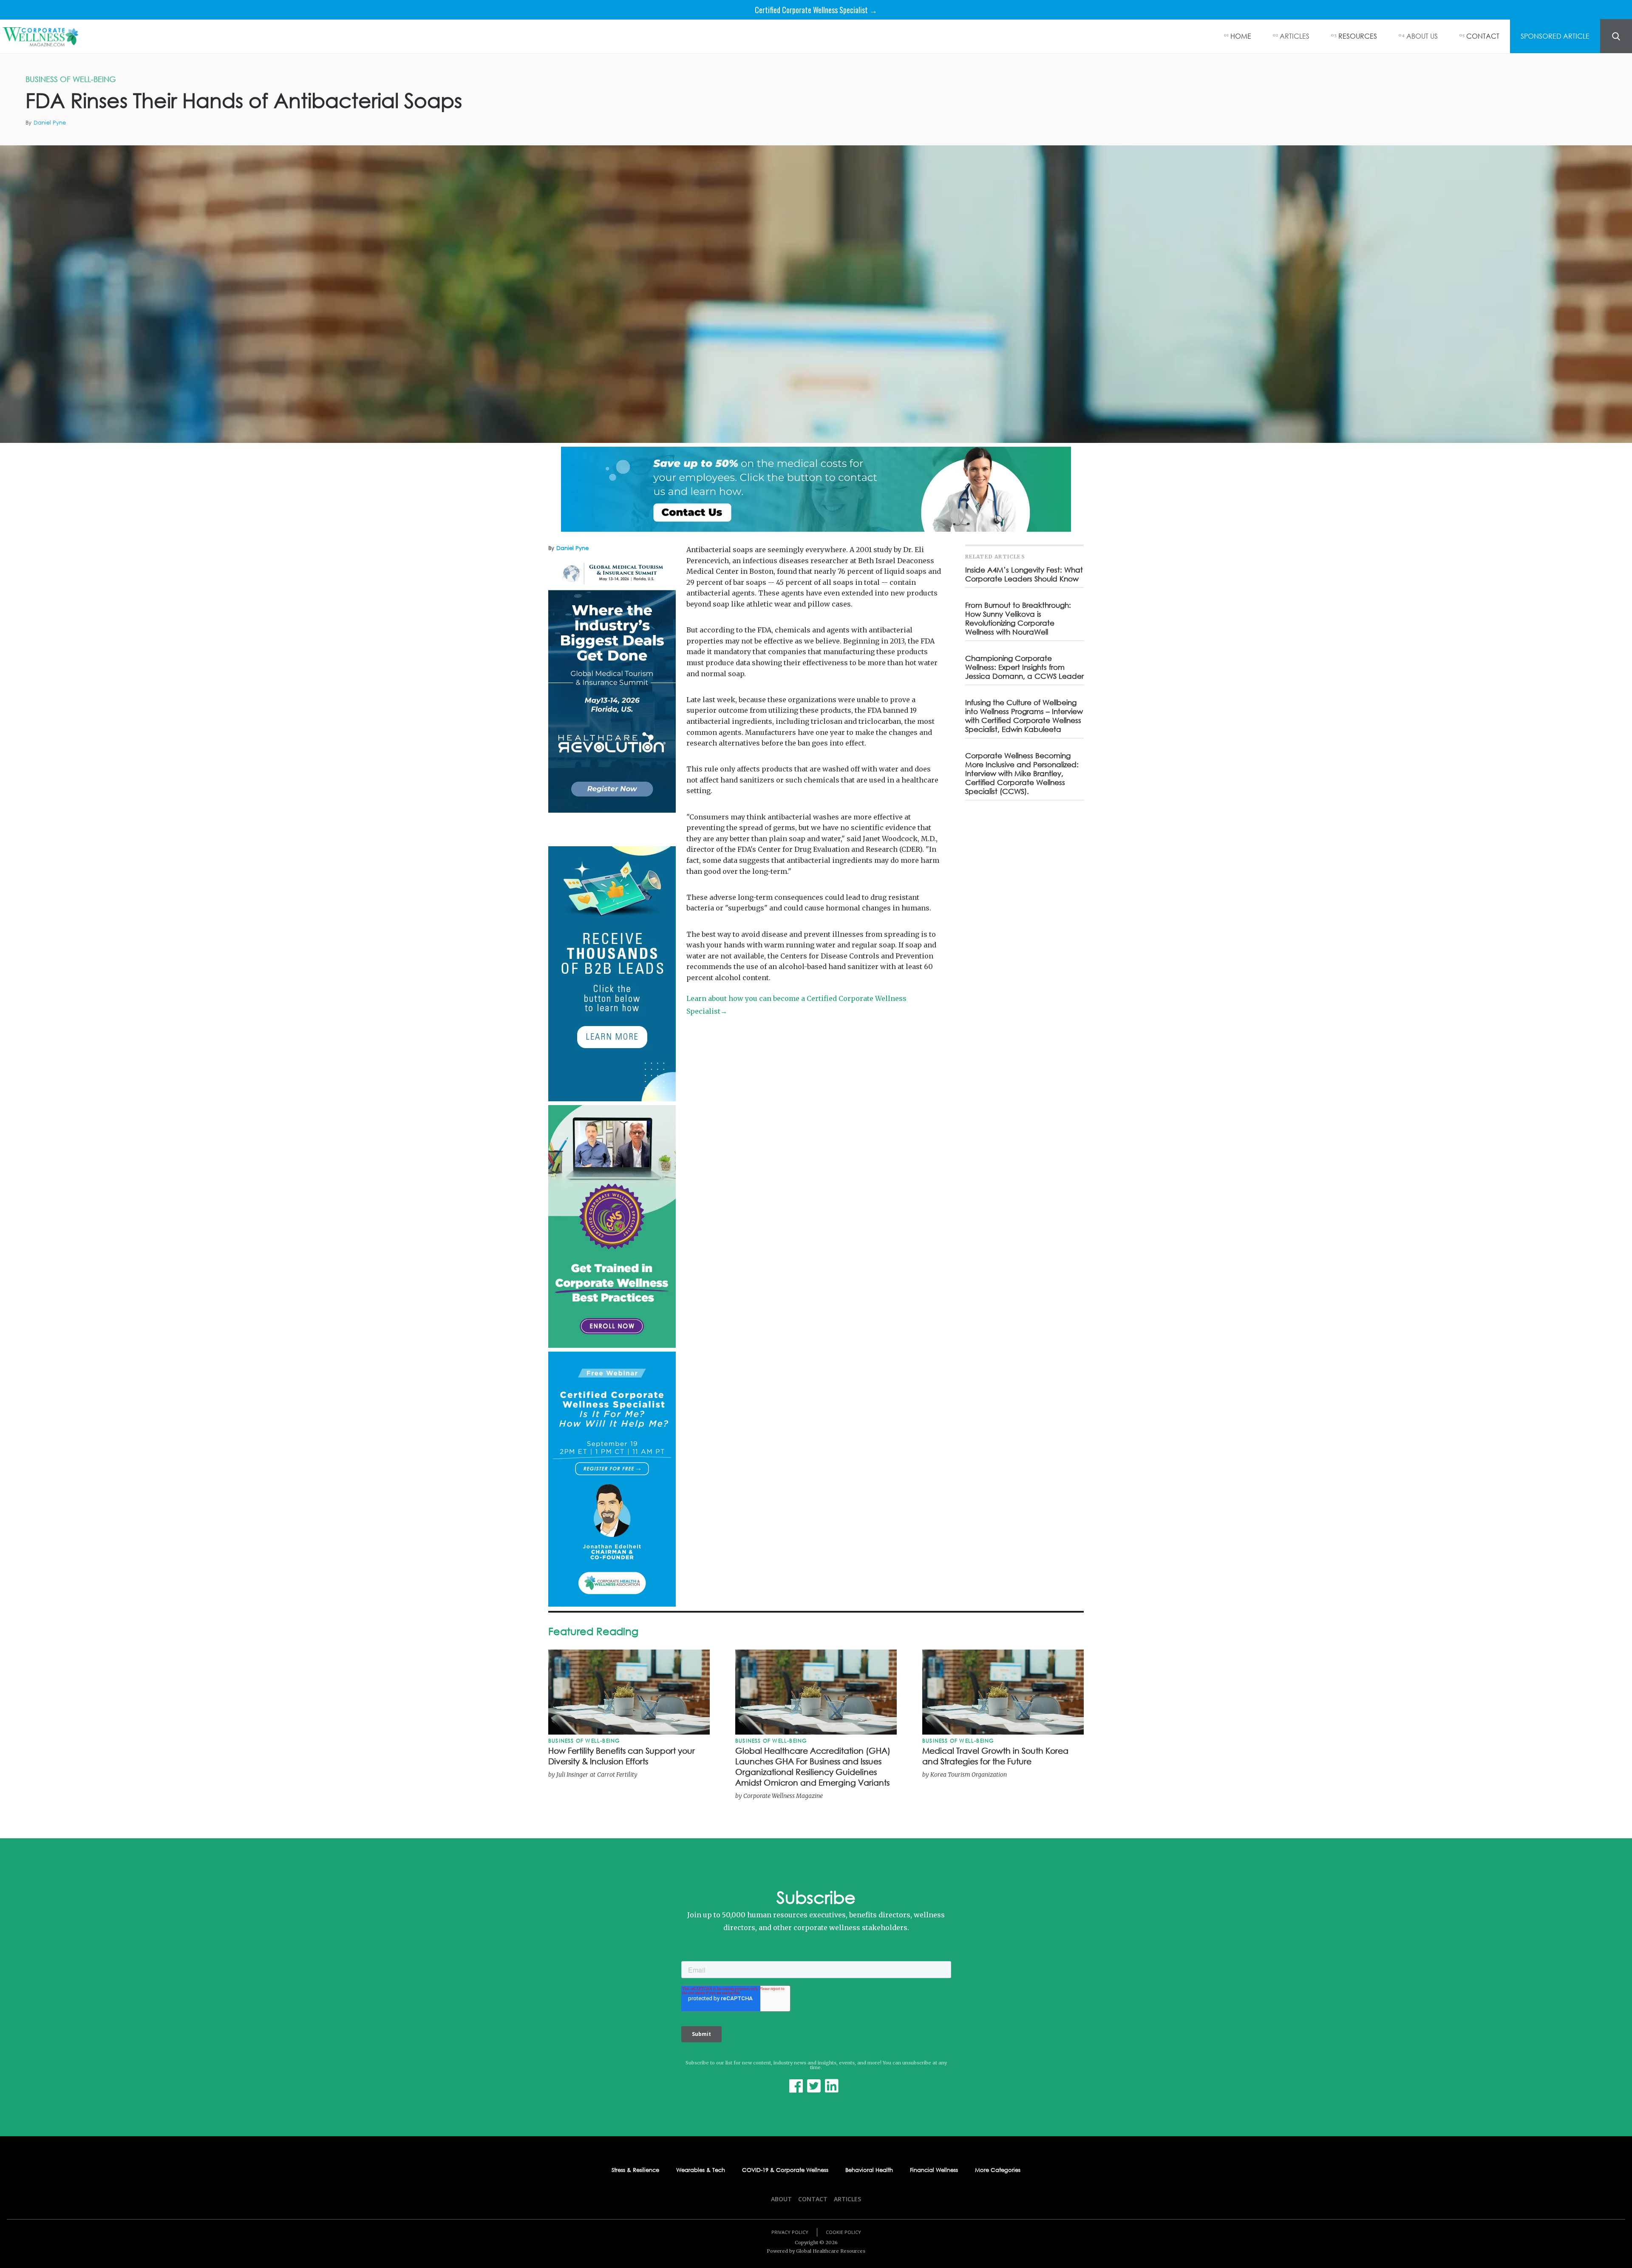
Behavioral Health (869, 2170)
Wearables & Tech (701, 2170)
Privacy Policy (790, 2232)
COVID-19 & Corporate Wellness (785, 2170)
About (781, 2199)
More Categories (998, 2170)
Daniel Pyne (50, 123)
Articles (847, 2199)
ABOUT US (1422, 36)
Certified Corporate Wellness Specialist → (816, 10)
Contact (813, 2199)
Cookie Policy (843, 2232)
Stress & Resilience (635, 2170)
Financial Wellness (934, 2170)
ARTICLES (1295, 36)
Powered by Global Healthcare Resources (816, 2251)
